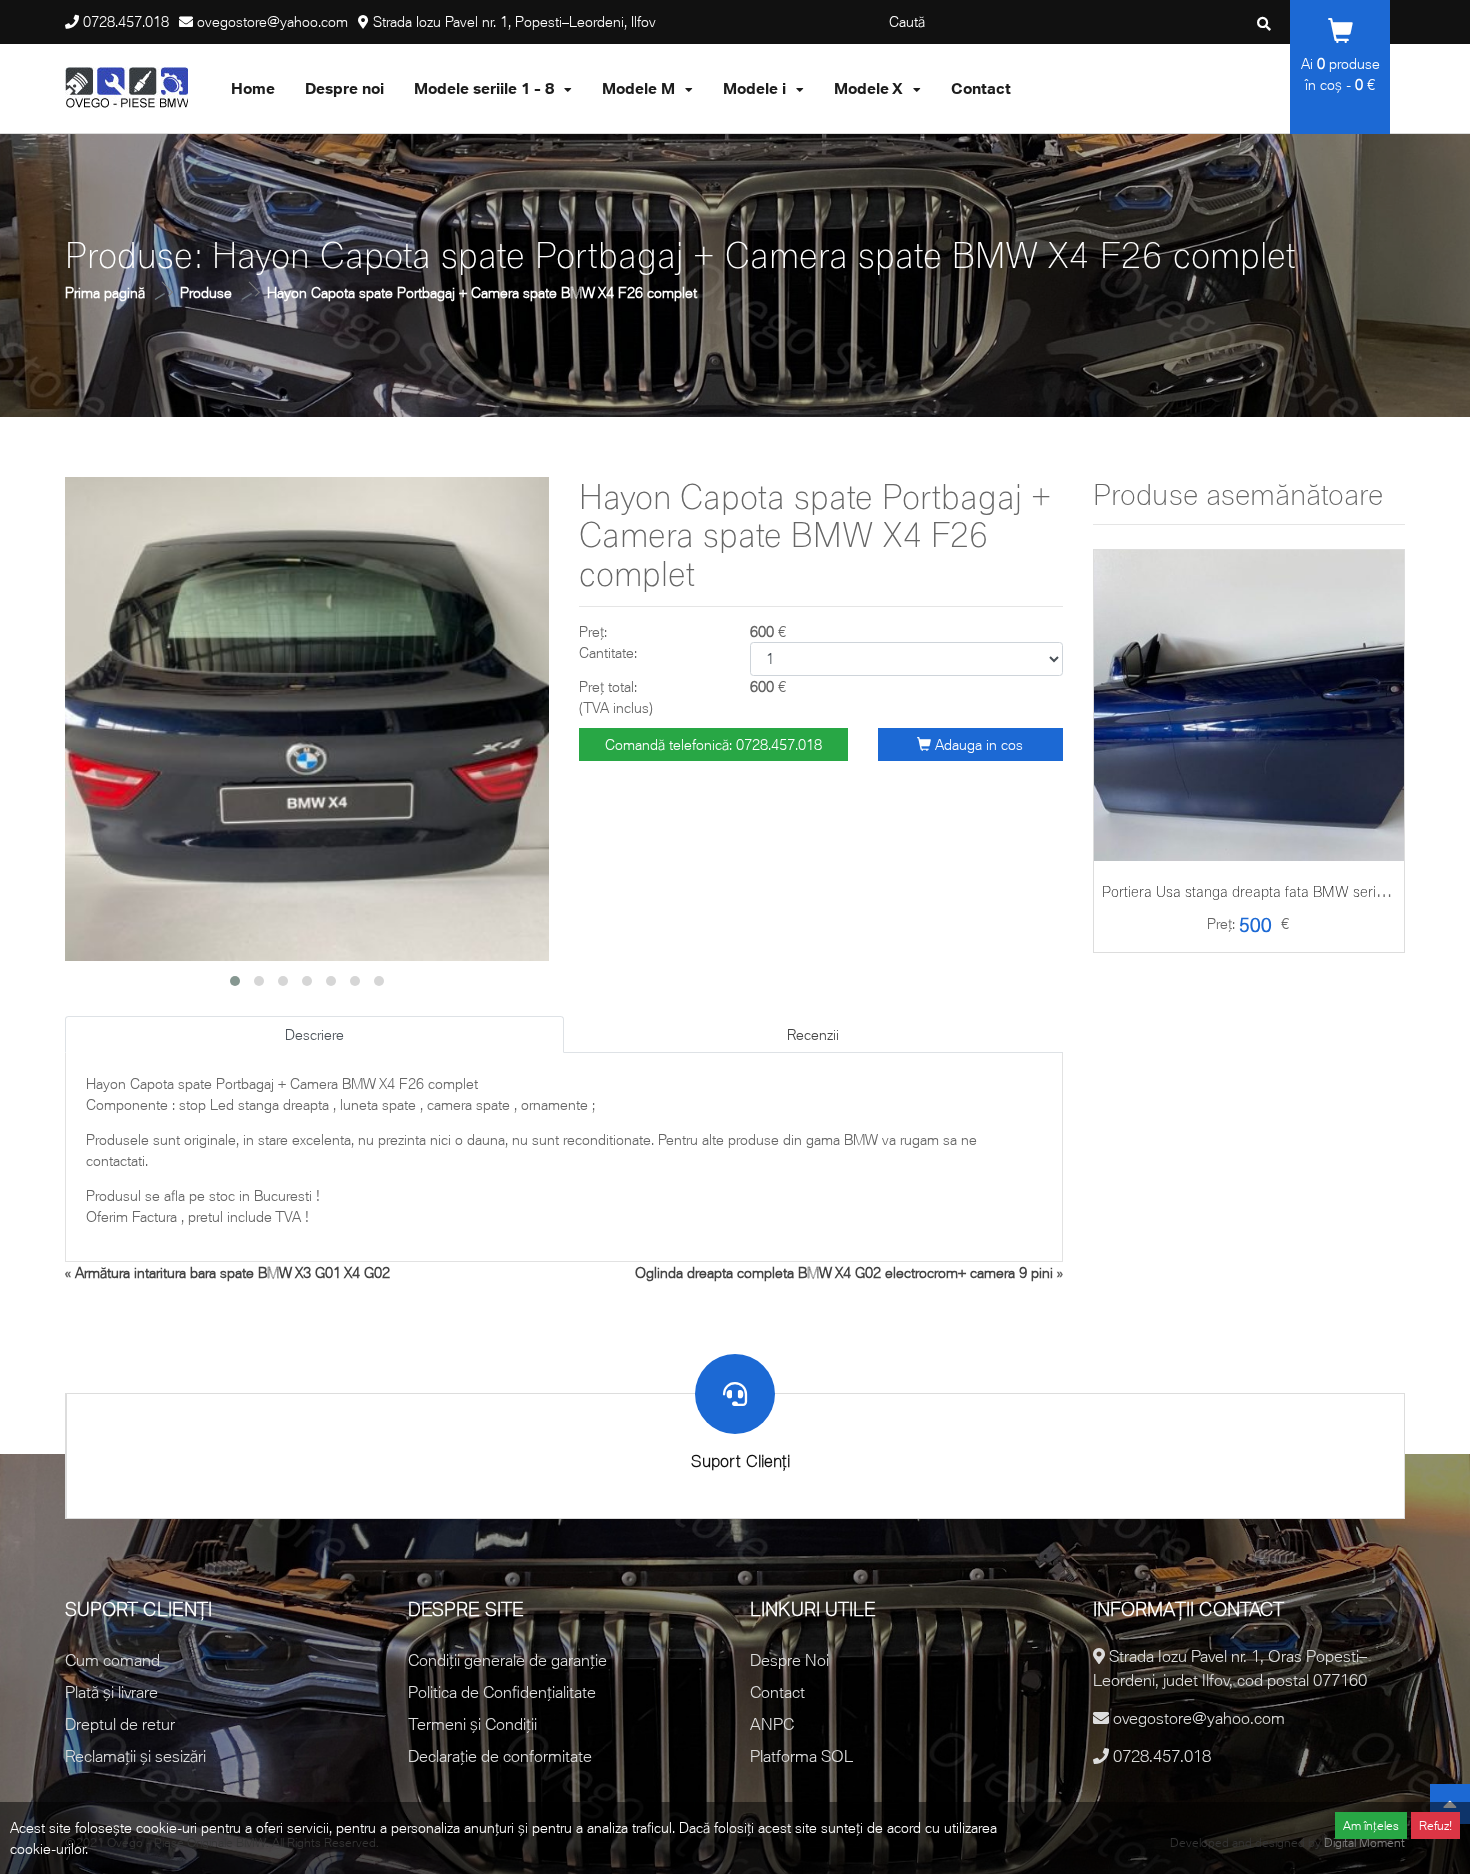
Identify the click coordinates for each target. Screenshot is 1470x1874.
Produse (206, 292)
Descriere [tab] (314, 1034)
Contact (777, 1692)
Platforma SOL (801, 1756)
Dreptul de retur (120, 1724)
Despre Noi (789, 1660)
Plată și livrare (111, 1692)
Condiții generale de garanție (507, 1660)
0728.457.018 (126, 21)
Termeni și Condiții (472, 1724)
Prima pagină (105, 292)
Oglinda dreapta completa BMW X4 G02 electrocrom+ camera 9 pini (844, 1272)
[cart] (1249, 770)
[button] (235, 981)
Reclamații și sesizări (135, 1756)
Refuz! (1435, 1825)
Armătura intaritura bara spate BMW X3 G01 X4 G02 (232, 1272)
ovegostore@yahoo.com (272, 21)
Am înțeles (1371, 1825)
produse (1348, 63)
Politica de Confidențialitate (502, 1692)
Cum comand (112, 1660)
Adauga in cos (977, 744)
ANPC (772, 1724)
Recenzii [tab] (813, 1034)
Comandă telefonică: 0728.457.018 (713, 744)
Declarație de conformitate (500, 1756)
